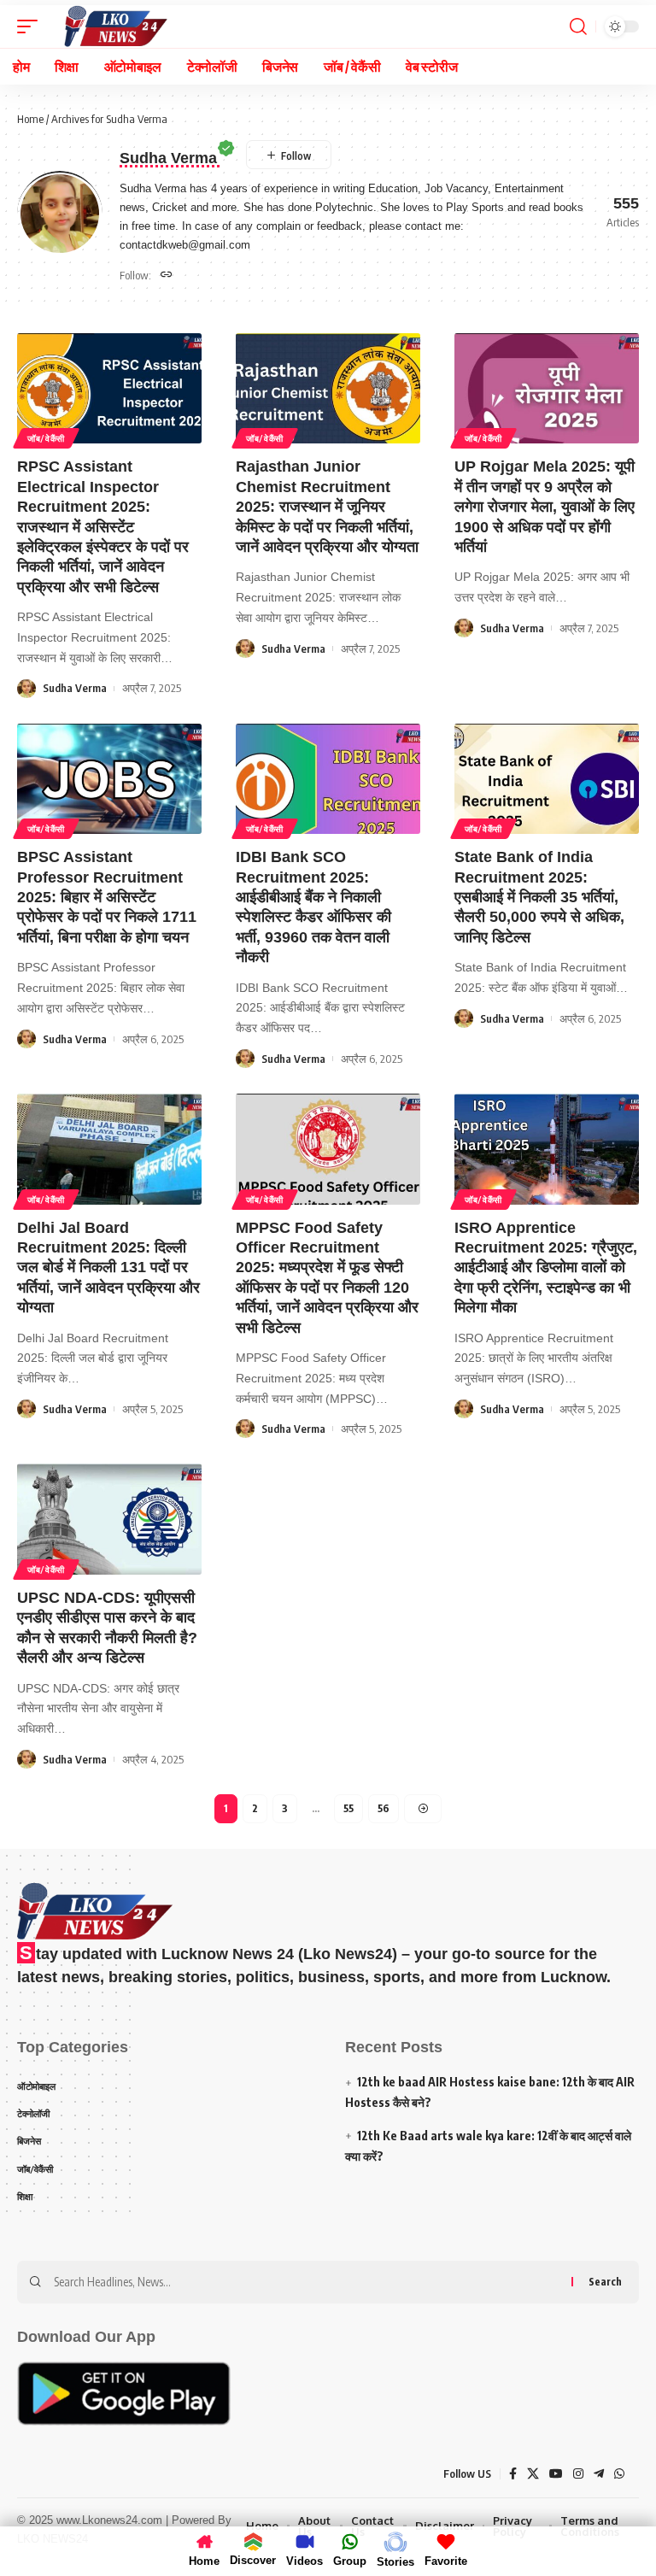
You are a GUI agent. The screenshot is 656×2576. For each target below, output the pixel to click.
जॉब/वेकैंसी (46, 438)
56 (384, 1808)
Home (30, 119)
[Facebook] (513, 2474)
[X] (533, 2474)
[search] (578, 26)
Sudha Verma (75, 688)
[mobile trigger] (32, 26)
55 (348, 1808)
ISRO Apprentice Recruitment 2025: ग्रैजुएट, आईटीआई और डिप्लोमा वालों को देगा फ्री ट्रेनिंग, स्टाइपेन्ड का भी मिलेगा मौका (546, 1268)
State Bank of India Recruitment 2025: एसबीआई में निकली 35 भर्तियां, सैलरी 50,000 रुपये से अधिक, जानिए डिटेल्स (539, 897)
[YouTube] (556, 2474)
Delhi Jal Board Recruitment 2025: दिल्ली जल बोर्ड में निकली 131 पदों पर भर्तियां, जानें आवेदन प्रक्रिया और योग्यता (108, 1268)
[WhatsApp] (619, 2474)
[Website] (167, 276)
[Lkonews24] (115, 26)
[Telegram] (599, 2474)
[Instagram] (578, 2474)
